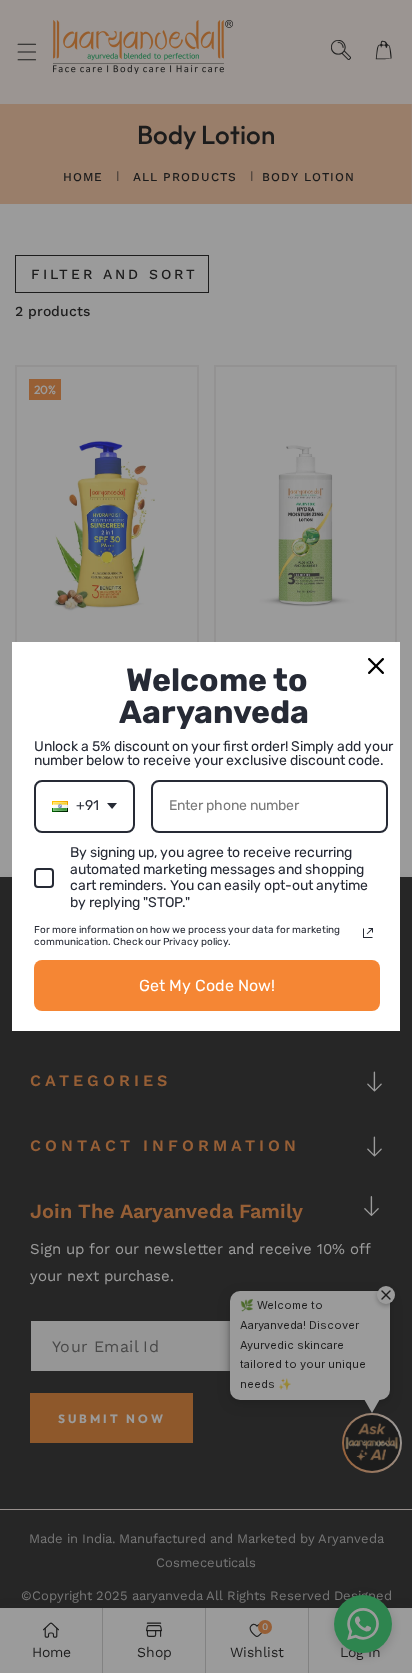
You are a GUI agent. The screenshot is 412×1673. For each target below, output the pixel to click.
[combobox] (84, 806)
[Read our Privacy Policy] (368, 933)
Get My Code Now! (207, 985)
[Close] (376, 666)
